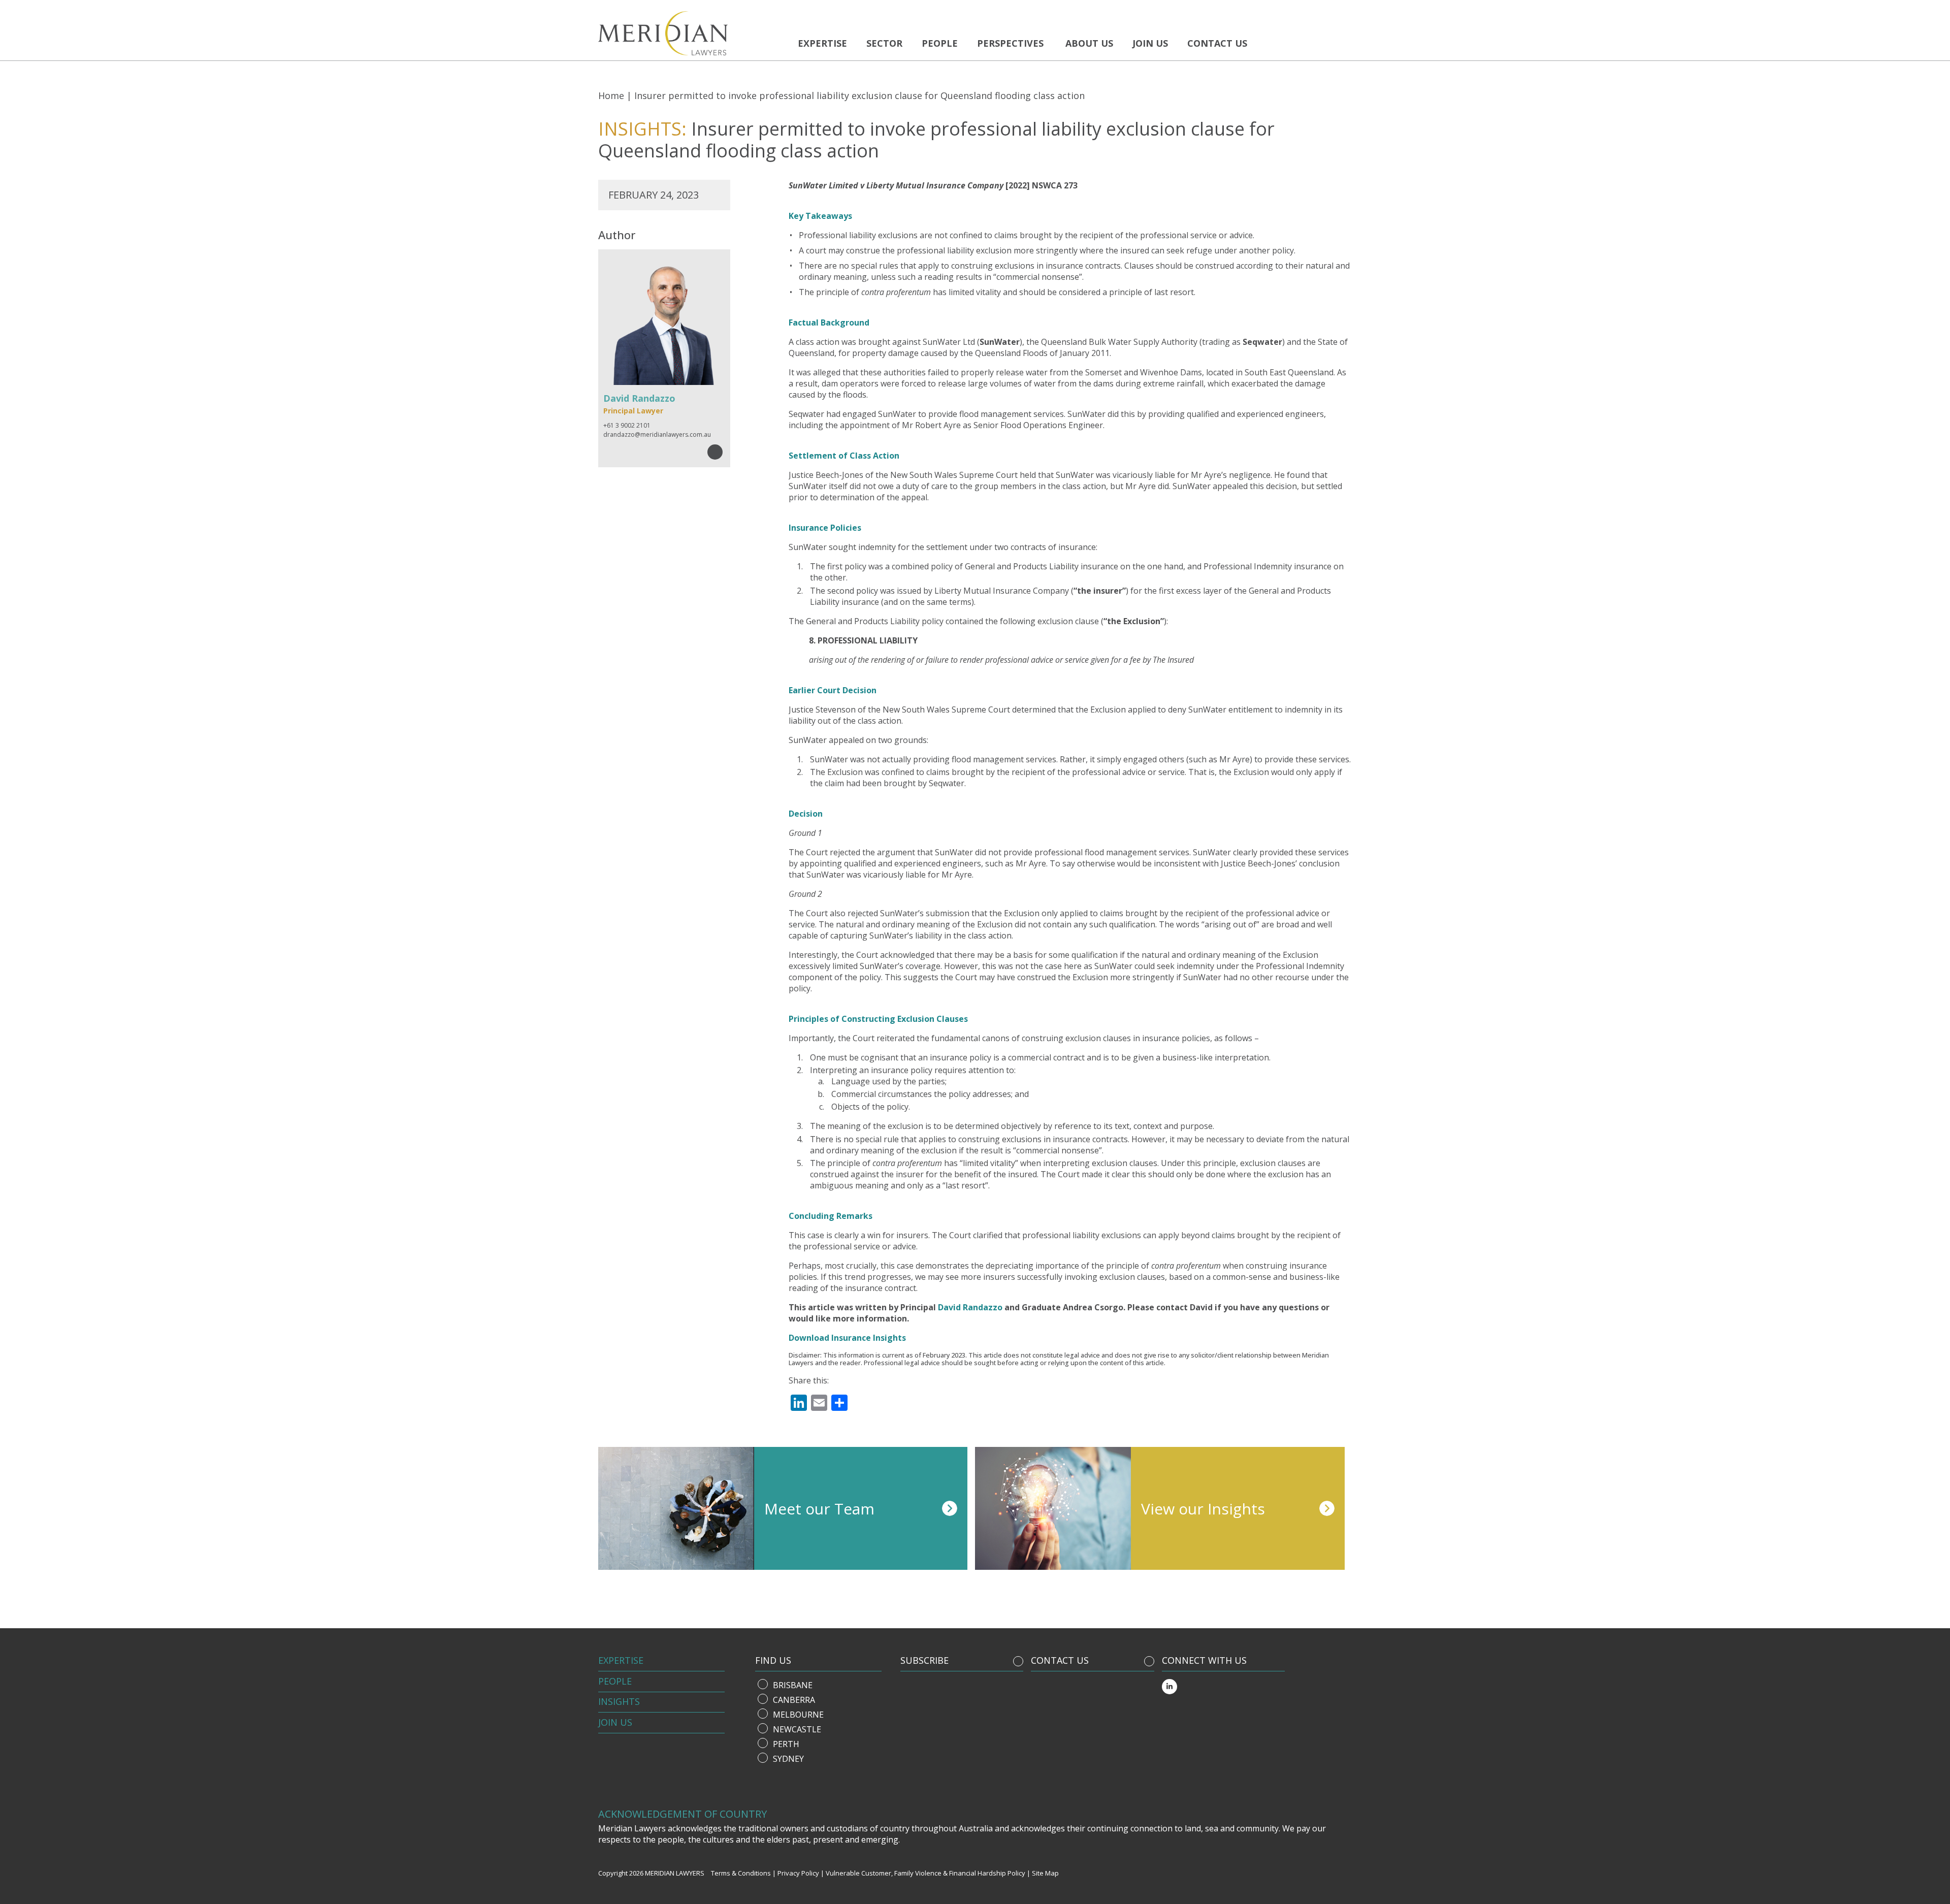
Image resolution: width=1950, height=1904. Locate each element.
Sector (884, 43)
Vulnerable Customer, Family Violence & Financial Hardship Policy (925, 1873)
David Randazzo (970, 1307)
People (940, 43)
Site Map (1045, 1873)
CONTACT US (1060, 1660)
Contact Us (1217, 43)
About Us (1089, 43)
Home (611, 95)
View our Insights (1203, 1509)
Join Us (615, 1722)
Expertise (822, 43)
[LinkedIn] (1169, 1687)
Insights (619, 1701)
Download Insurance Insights (847, 1338)
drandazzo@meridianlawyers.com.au (657, 434)
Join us (1150, 43)
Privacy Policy (798, 1873)
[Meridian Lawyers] (690, 33)
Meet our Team (819, 1509)
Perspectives (1010, 43)
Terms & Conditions (741, 1873)
